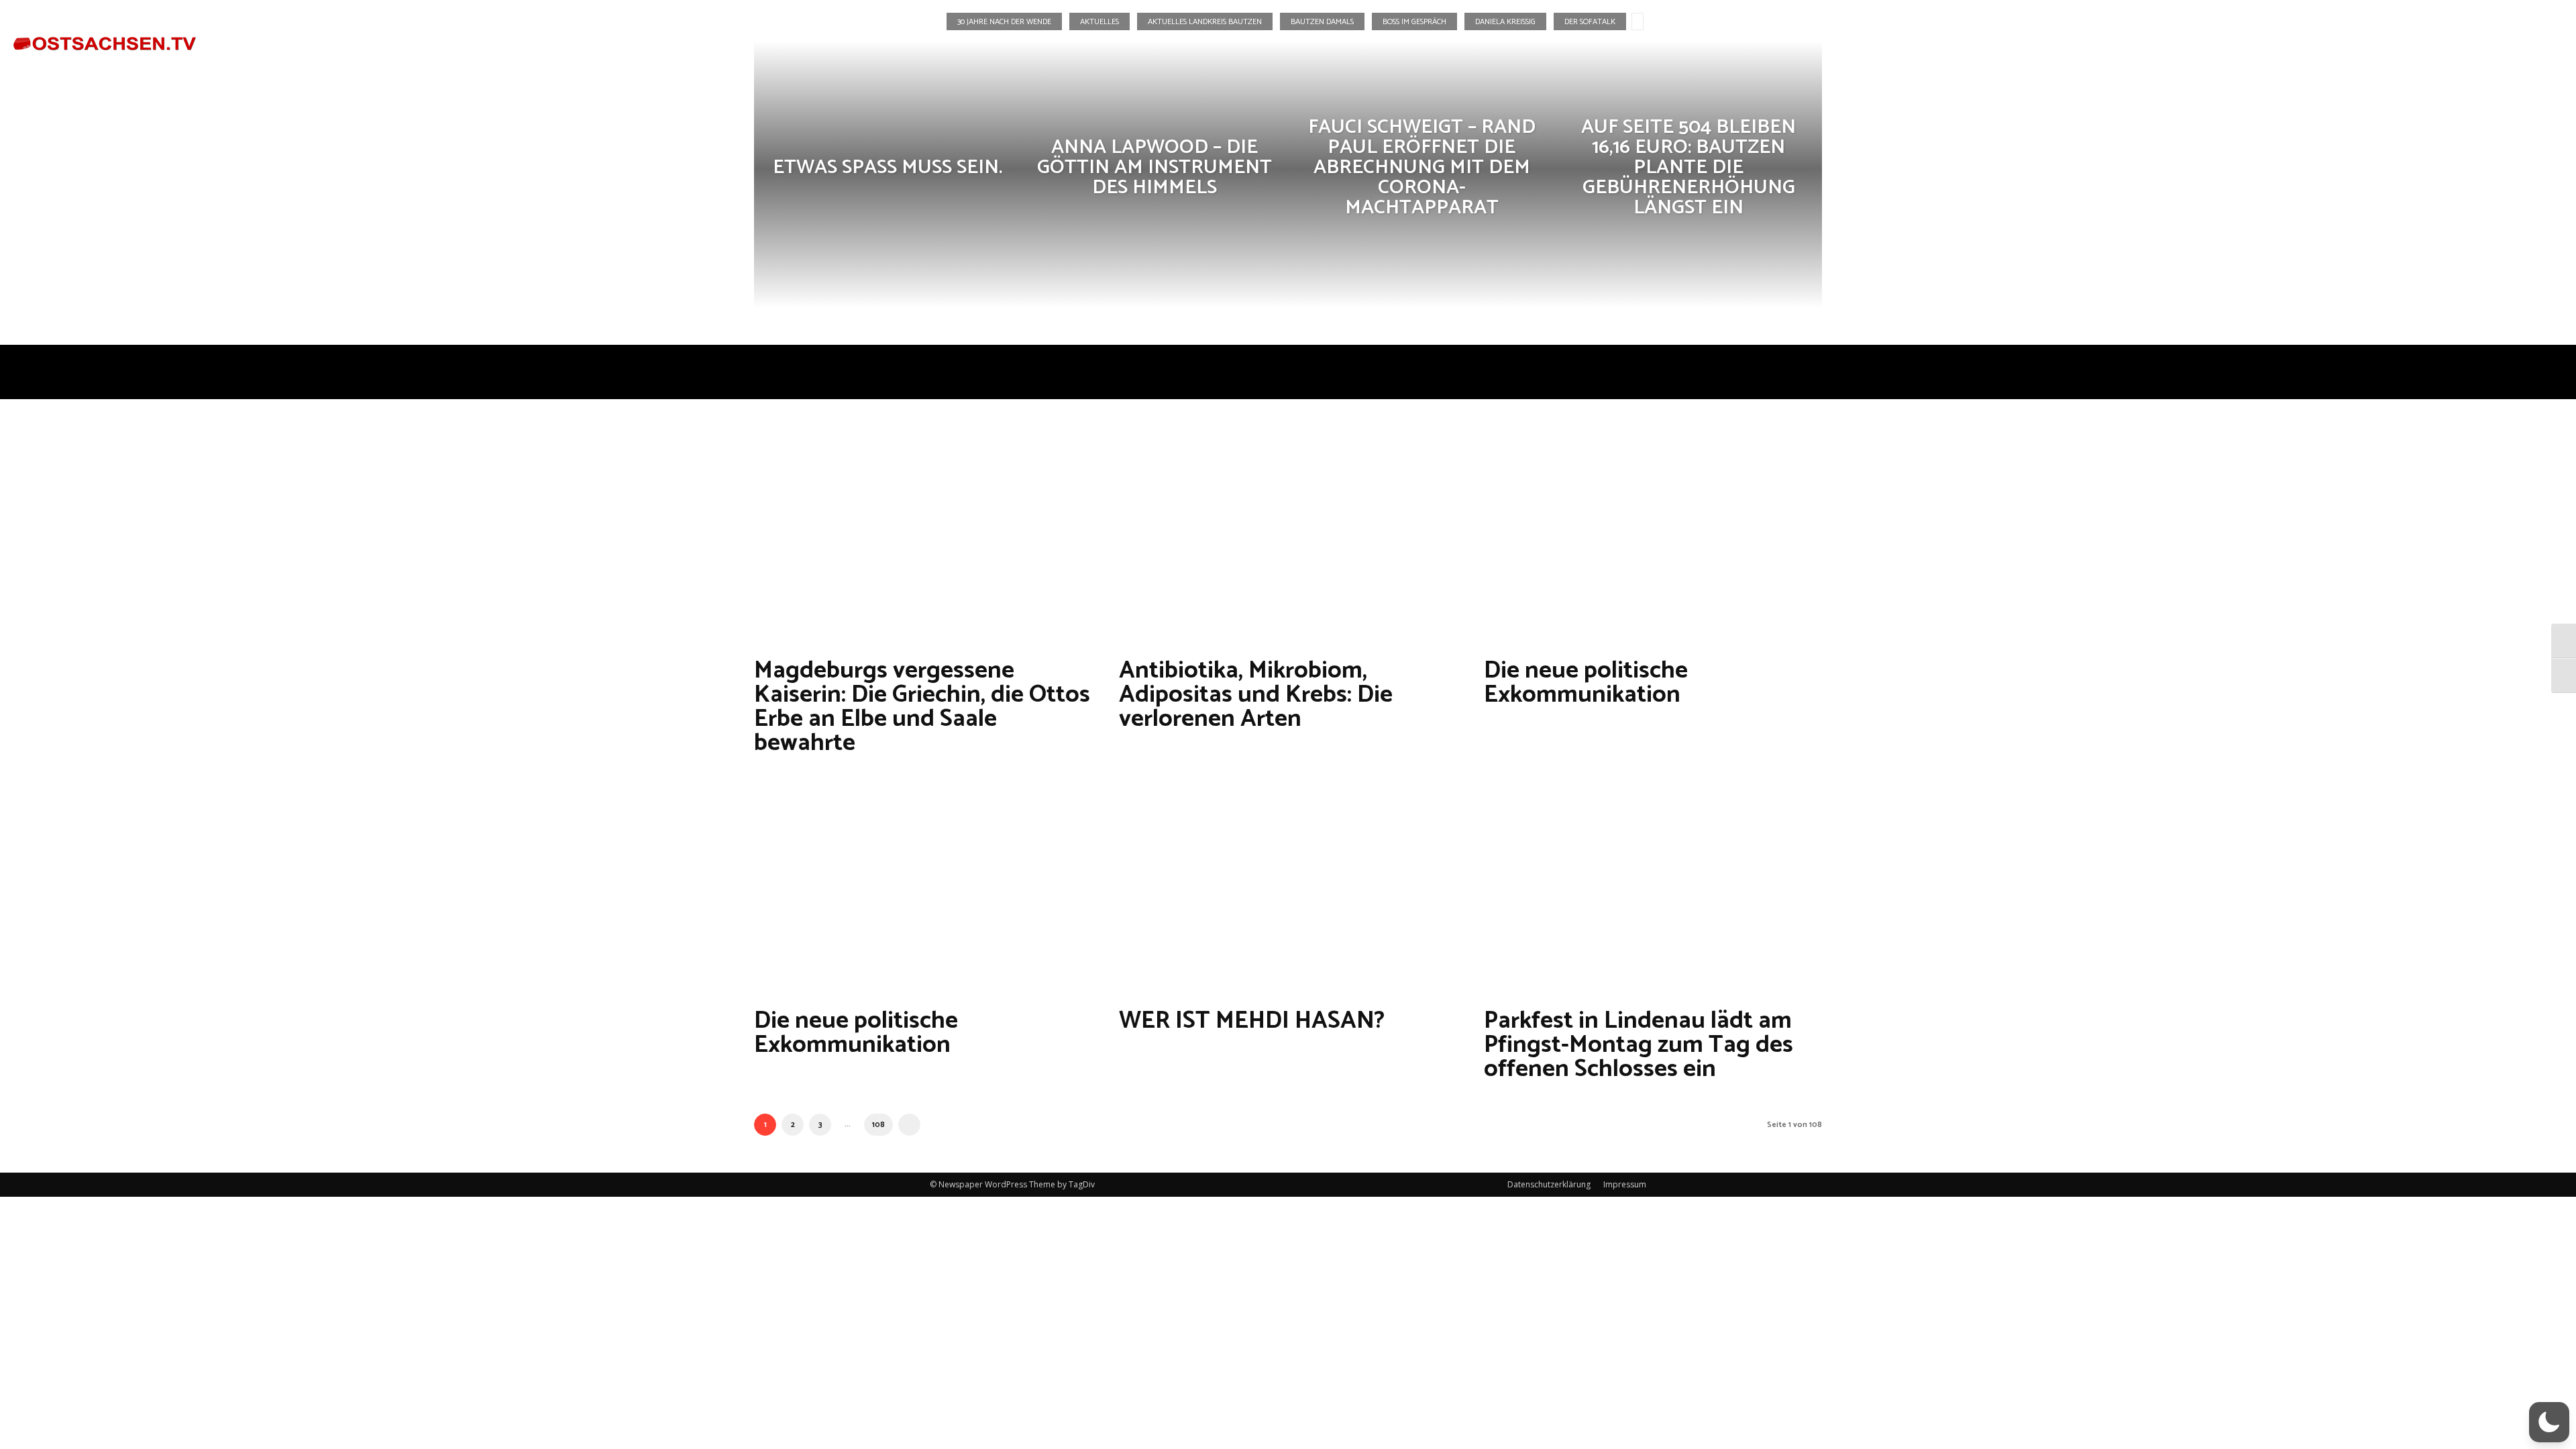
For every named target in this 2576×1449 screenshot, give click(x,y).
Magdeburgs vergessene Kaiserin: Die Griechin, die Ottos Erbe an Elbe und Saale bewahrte (922, 707)
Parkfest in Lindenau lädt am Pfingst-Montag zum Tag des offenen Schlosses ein (1639, 1045)
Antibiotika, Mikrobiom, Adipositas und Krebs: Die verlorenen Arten (1256, 695)
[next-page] (909, 1125)
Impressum (1625, 1184)
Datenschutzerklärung (1549, 1184)
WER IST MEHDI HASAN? (1252, 1021)
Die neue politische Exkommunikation (1586, 683)
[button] (2482, 36)
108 (878, 1125)
